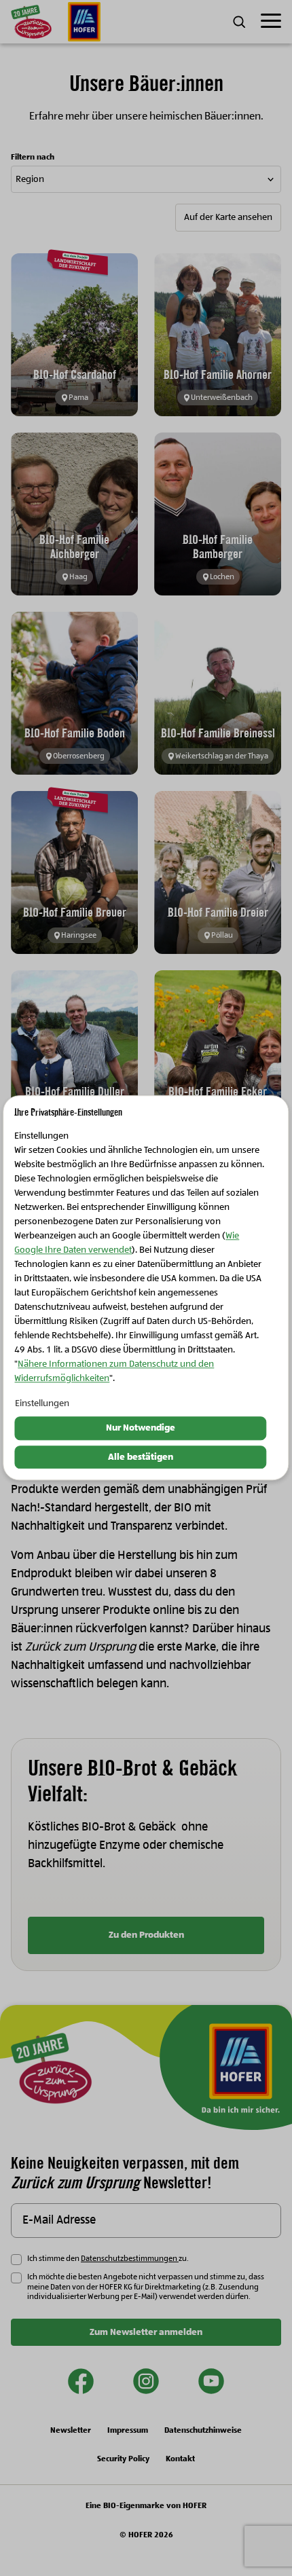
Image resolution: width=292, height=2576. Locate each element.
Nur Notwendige (141, 1428)
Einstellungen (42, 1403)
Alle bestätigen (141, 1457)
